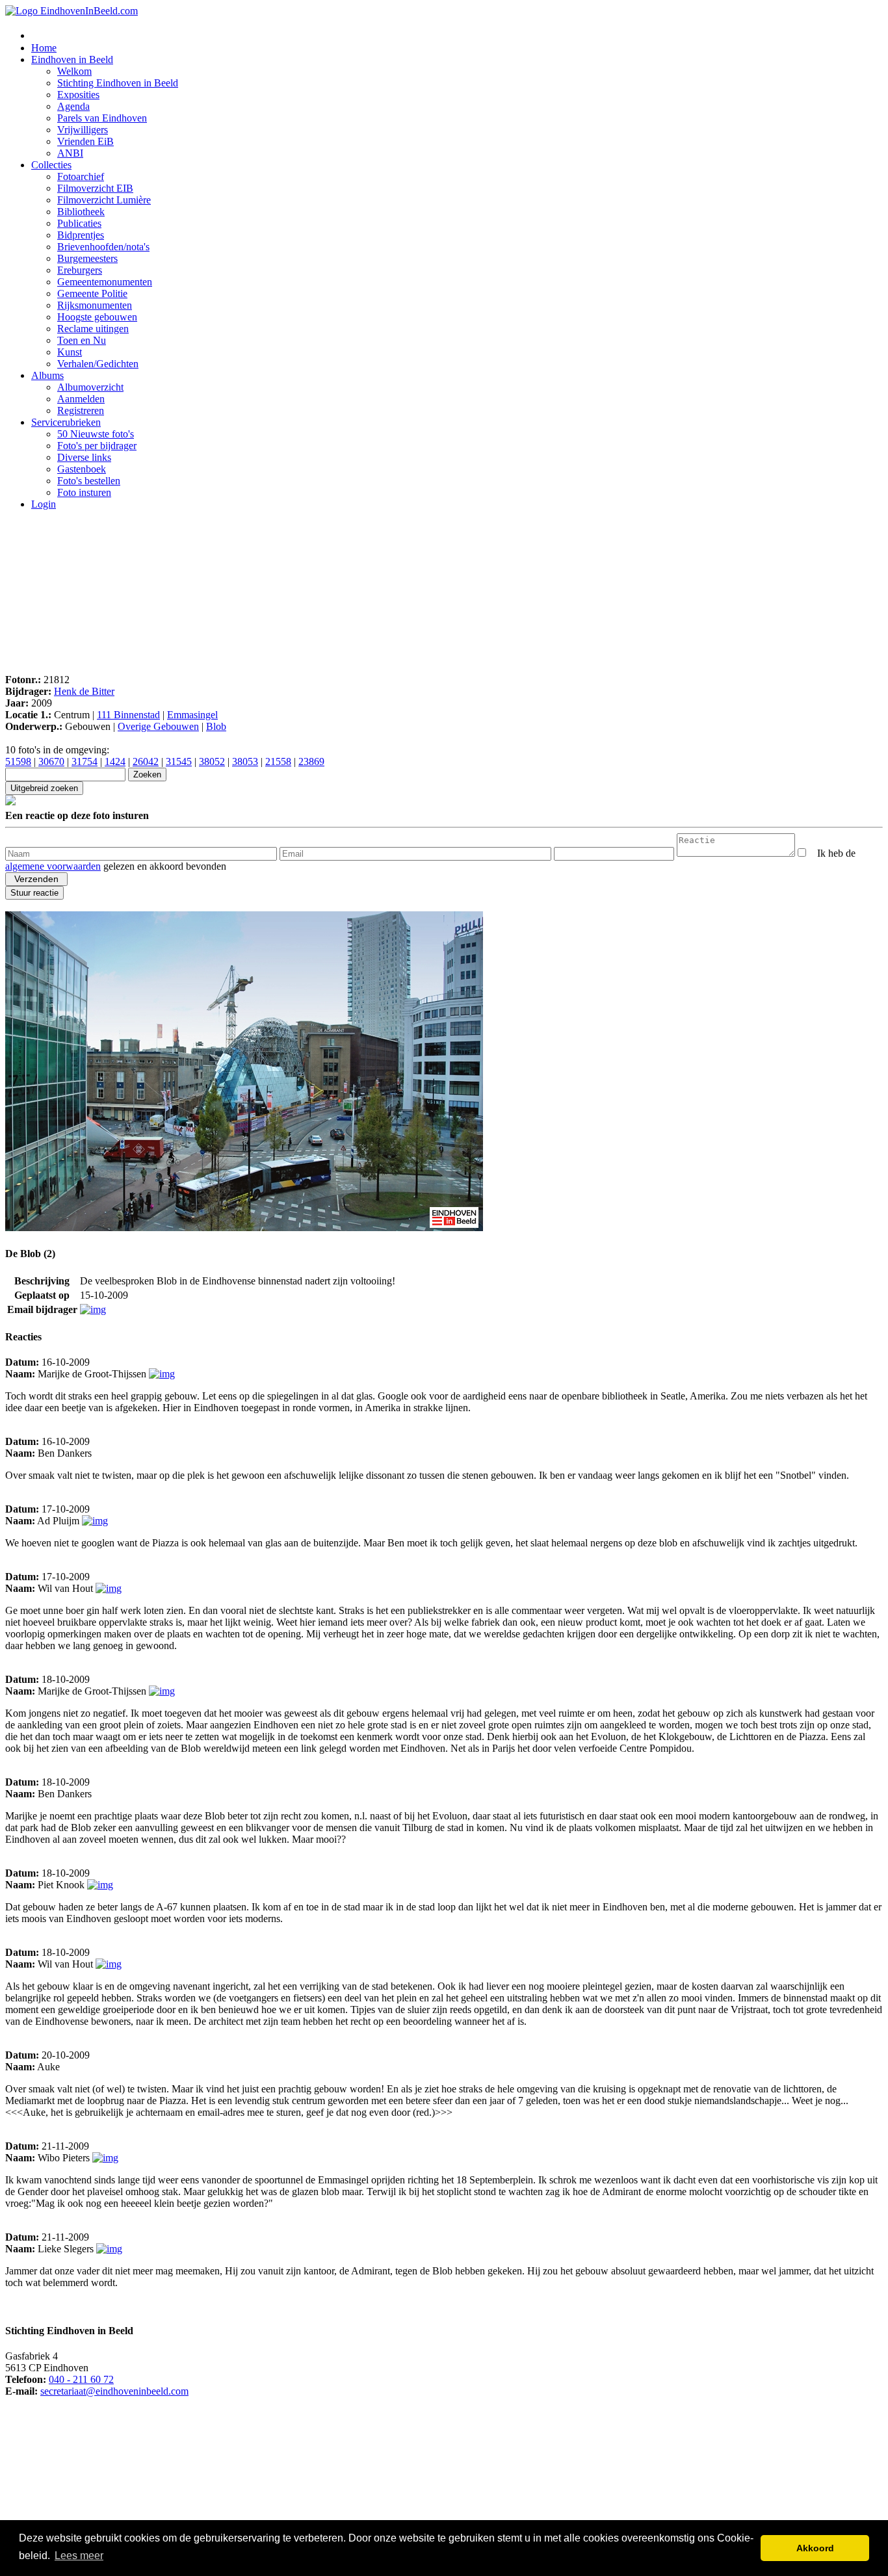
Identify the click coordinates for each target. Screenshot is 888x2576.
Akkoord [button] (815, 2548)
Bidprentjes (81, 235)
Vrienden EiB (85, 141)
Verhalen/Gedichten (98, 364)
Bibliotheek (81, 212)
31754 (85, 761)
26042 (146, 761)
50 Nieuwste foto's (96, 434)
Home (44, 48)
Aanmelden (81, 399)
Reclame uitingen (93, 329)
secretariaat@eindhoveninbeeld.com (114, 2391)
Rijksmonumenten (95, 305)
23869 (311, 761)
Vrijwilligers (83, 130)
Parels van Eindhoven (102, 118)
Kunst (70, 352)
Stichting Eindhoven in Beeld (118, 83)
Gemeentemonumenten (105, 282)
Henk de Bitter (84, 691)
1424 (115, 761)
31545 (179, 761)
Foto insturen (84, 492)
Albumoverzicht (90, 387)
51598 (18, 761)
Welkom (74, 71)
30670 (51, 761)
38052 (212, 761)
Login (44, 504)
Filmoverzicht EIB (95, 188)
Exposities (78, 95)
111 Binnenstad (128, 715)
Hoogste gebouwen (97, 317)
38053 (245, 761)
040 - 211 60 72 (81, 2379)
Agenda (73, 106)
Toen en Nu (82, 340)
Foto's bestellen (89, 481)
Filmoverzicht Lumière (104, 200)
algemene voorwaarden (53, 866)
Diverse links (84, 457)
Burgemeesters (87, 258)
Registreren (81, 410)
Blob (216, 726)
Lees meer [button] (79, 2556)
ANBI (70, 153)
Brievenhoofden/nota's (103, 247)
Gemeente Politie (92, 293)
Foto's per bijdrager (97, 446)
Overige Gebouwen (158, 726)
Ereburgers (80, 270)
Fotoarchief (81, 176)
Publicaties (79, 223)
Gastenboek (82, 469)
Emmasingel (192, 715)
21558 (278, 761)
